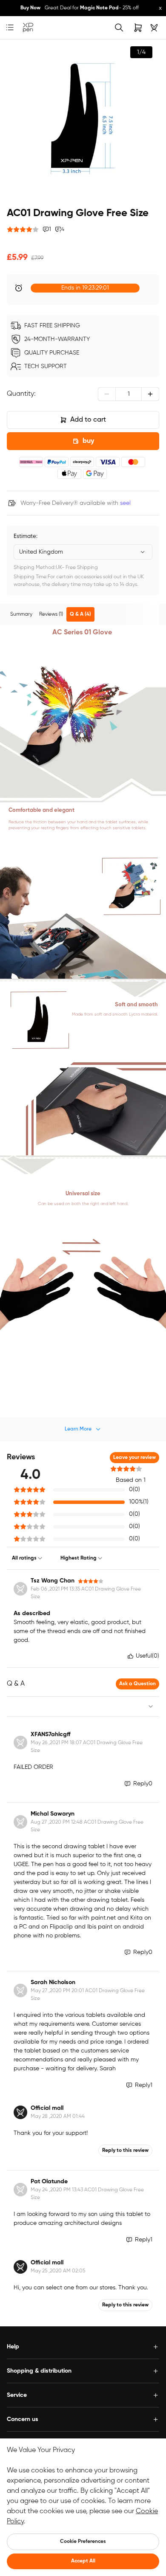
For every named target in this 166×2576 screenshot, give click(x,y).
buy (88, 441)
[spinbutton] (129, 394)
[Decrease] (107, 394)
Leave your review (135, 1458)
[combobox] (83, 552)
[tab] (21, 614)
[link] (28, 28)
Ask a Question (137, 1684)
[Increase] (150, 394)
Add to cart (88, 420)
